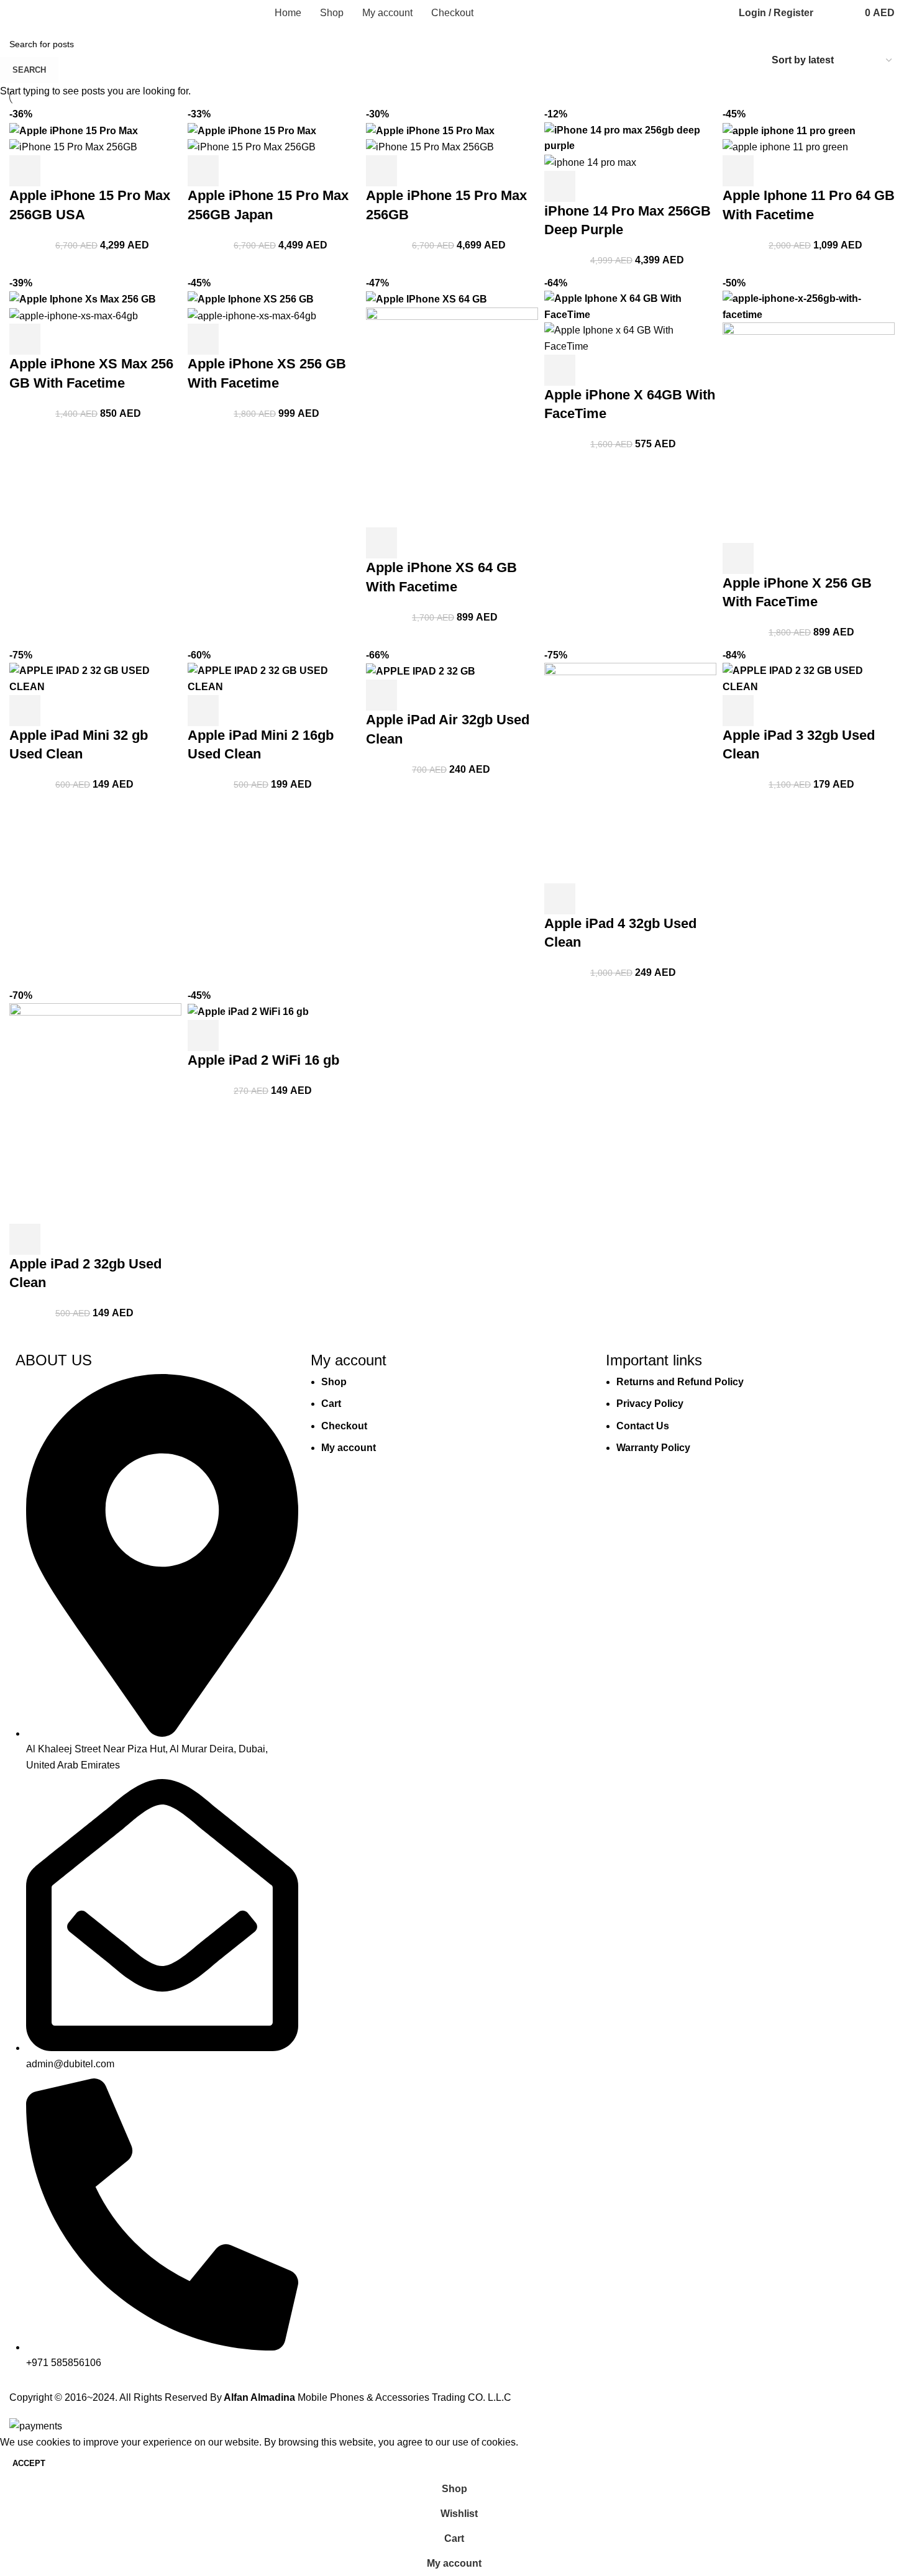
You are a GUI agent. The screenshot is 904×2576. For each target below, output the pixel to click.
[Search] (826, 13)
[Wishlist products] (843, 13)
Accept (29, 2463)
